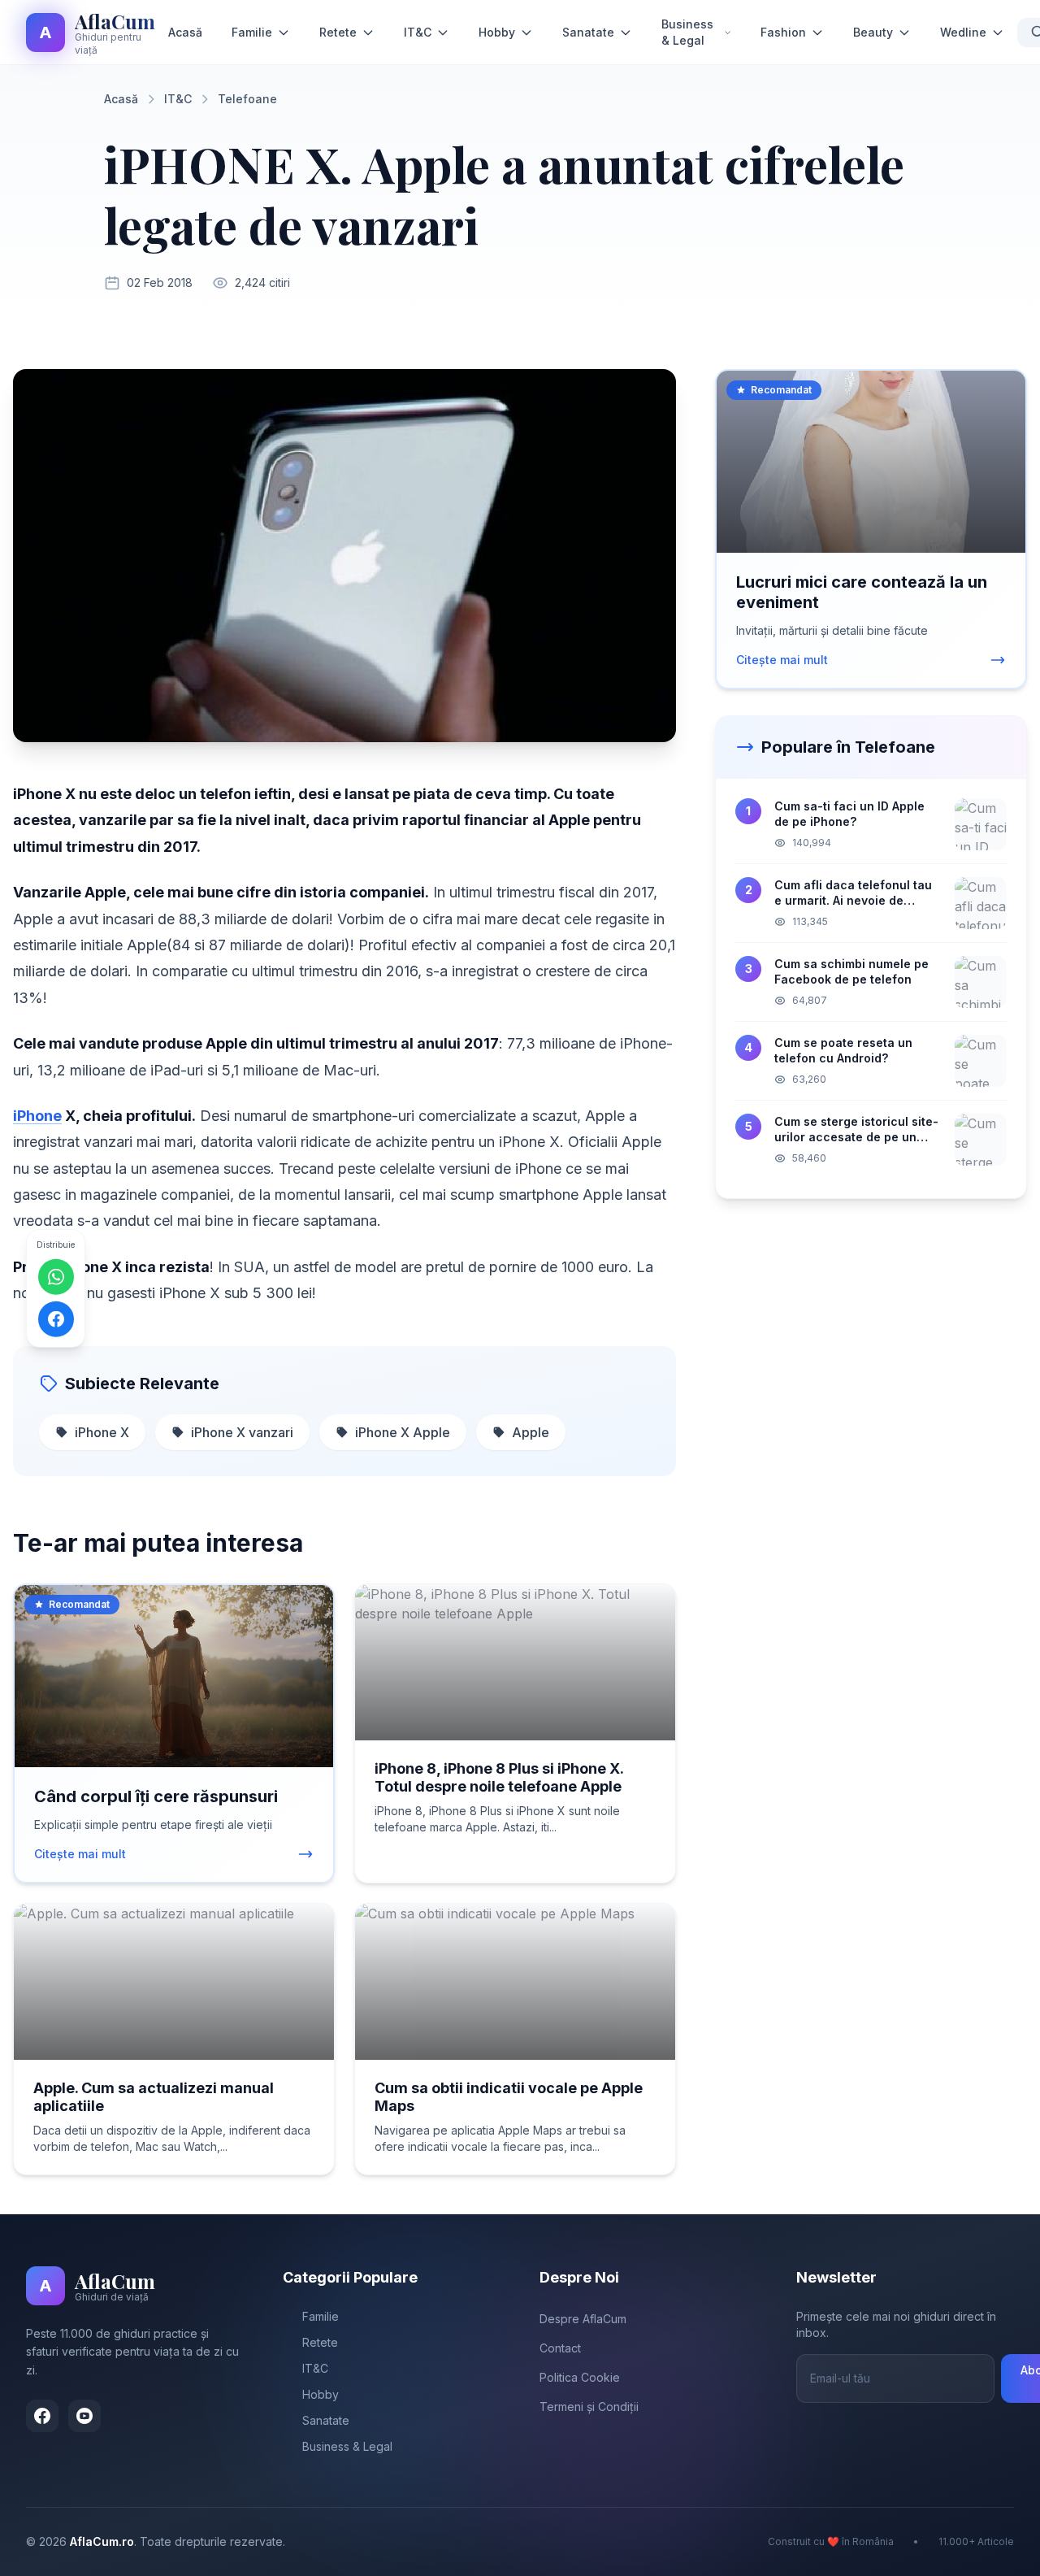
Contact (560, 2348)
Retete (338, 32)
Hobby (497, 32)
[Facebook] (42, 2416)
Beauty (873, 32)
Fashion (783, 32)
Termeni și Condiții (589, 2407)
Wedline (963, 32)
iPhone (37, 1116)
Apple (531, 1432)
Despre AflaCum (583, 2319)
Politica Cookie (580, 2377)
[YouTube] (84, 2416)
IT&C (418, 32)
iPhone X (102, 1432)
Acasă (185, 32)
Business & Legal (687, 32)
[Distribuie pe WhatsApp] (56, 1277)
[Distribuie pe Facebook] (56, 1319)
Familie (252, 32)
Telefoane (247, 99)
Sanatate (588, 32)
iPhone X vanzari (242, 1432)
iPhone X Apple (403, 1432)
